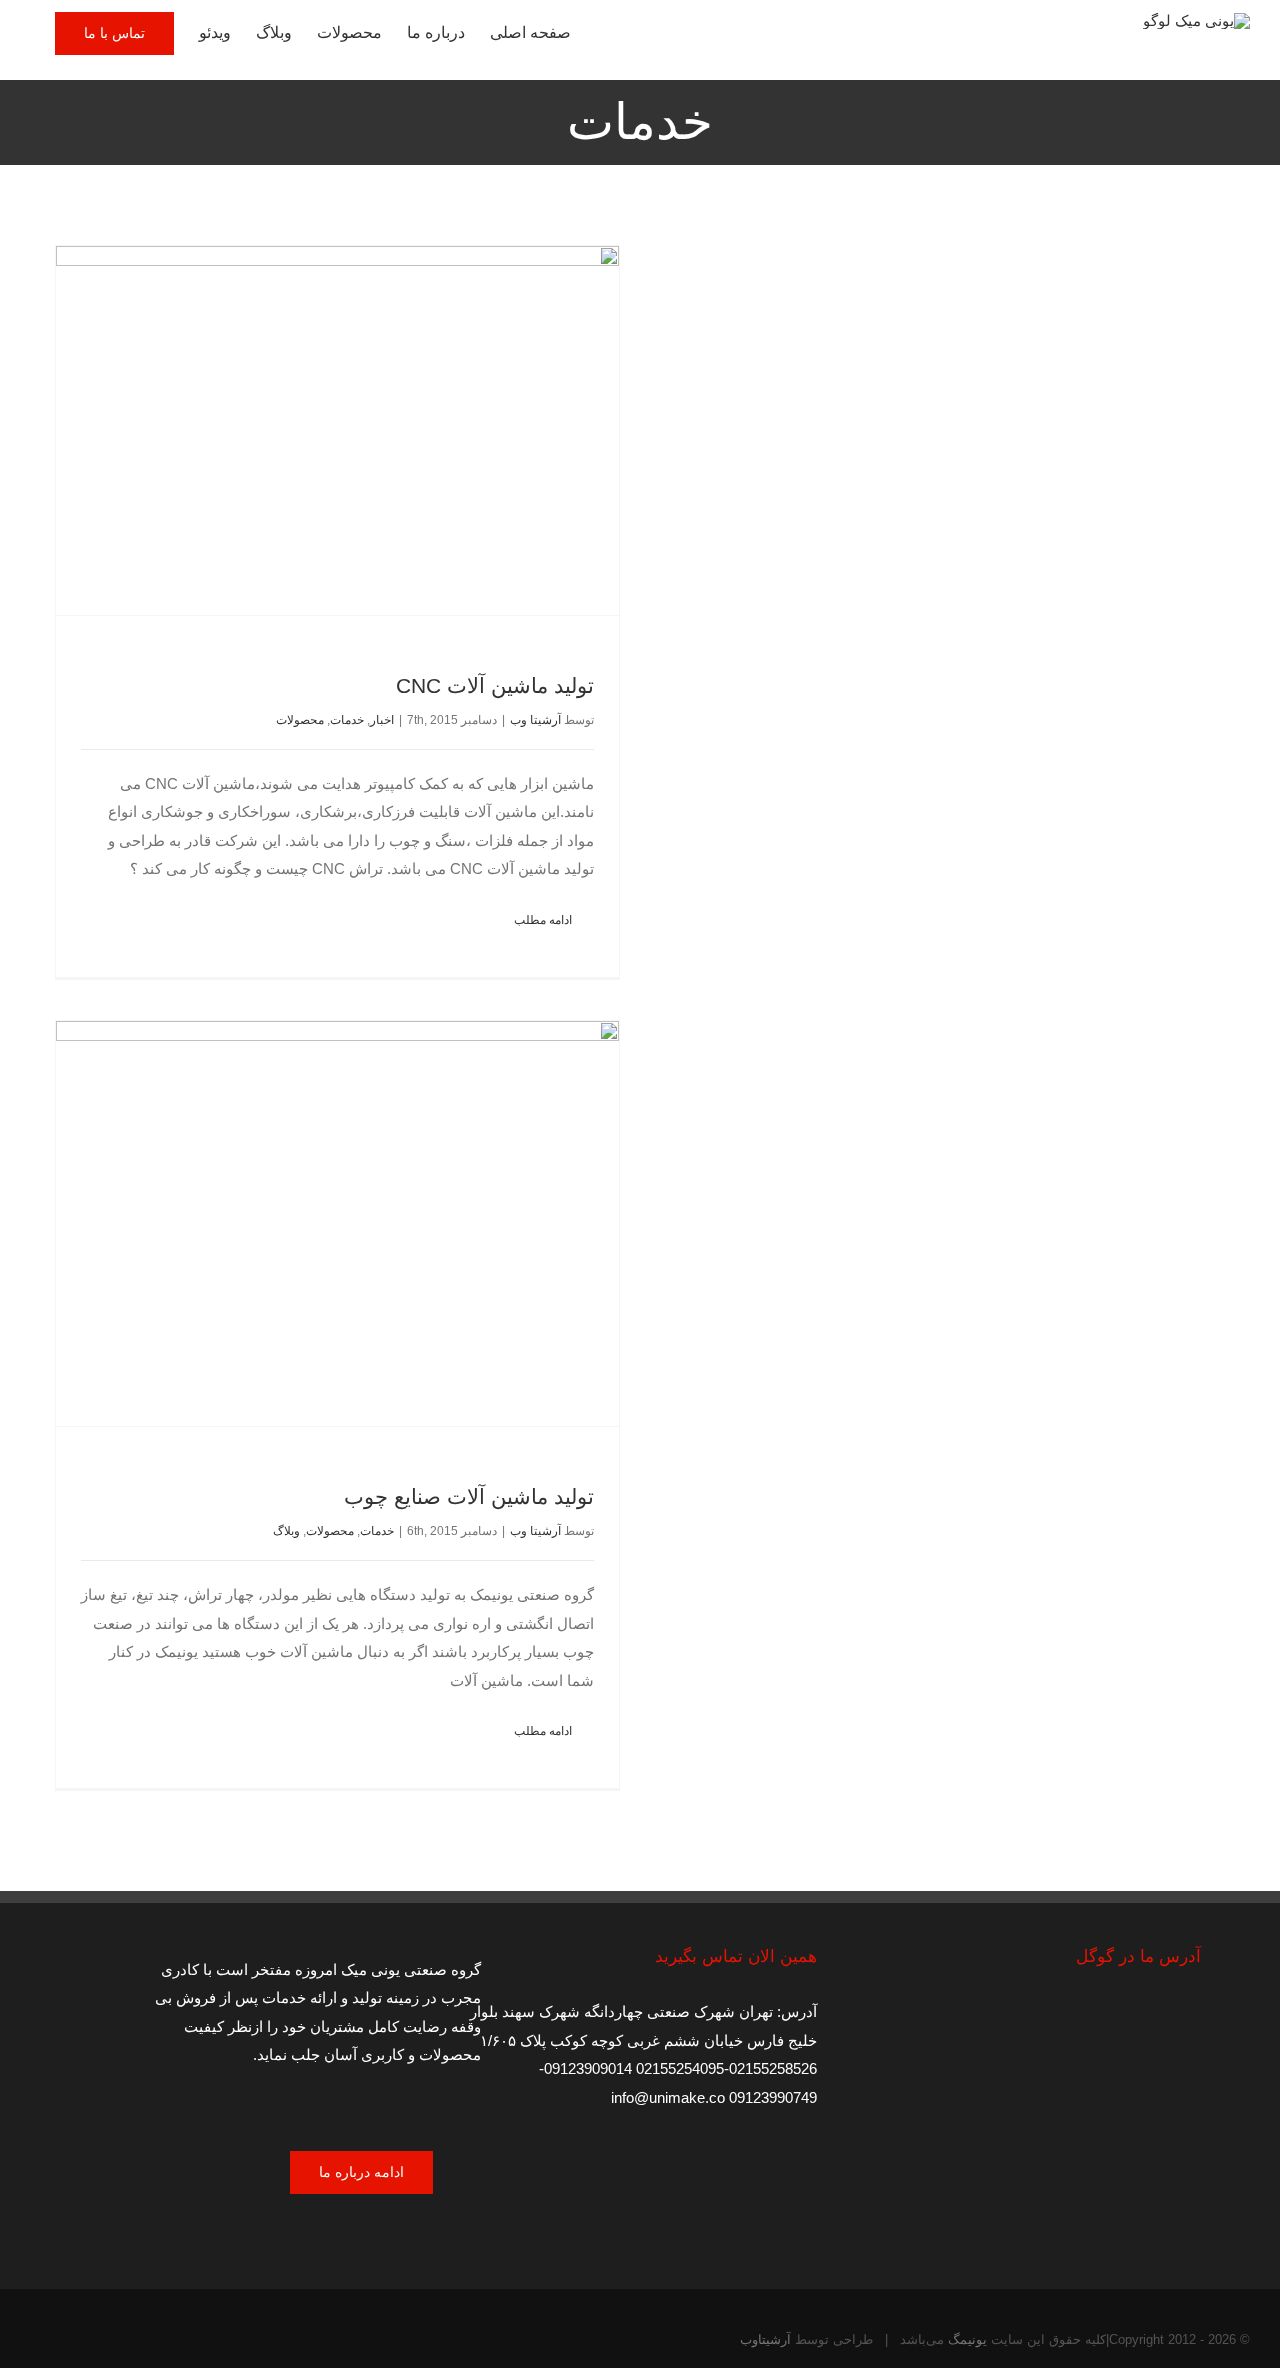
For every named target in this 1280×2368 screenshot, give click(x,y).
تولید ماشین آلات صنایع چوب (469, 1496)
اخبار (382, 720)
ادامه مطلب (544, 920)
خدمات (347, 720)
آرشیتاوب (765, 2339)
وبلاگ (286, 1531)
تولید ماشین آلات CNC (495, 685)
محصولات (300, 720)
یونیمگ (965, 2339)
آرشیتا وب (535, 720)
